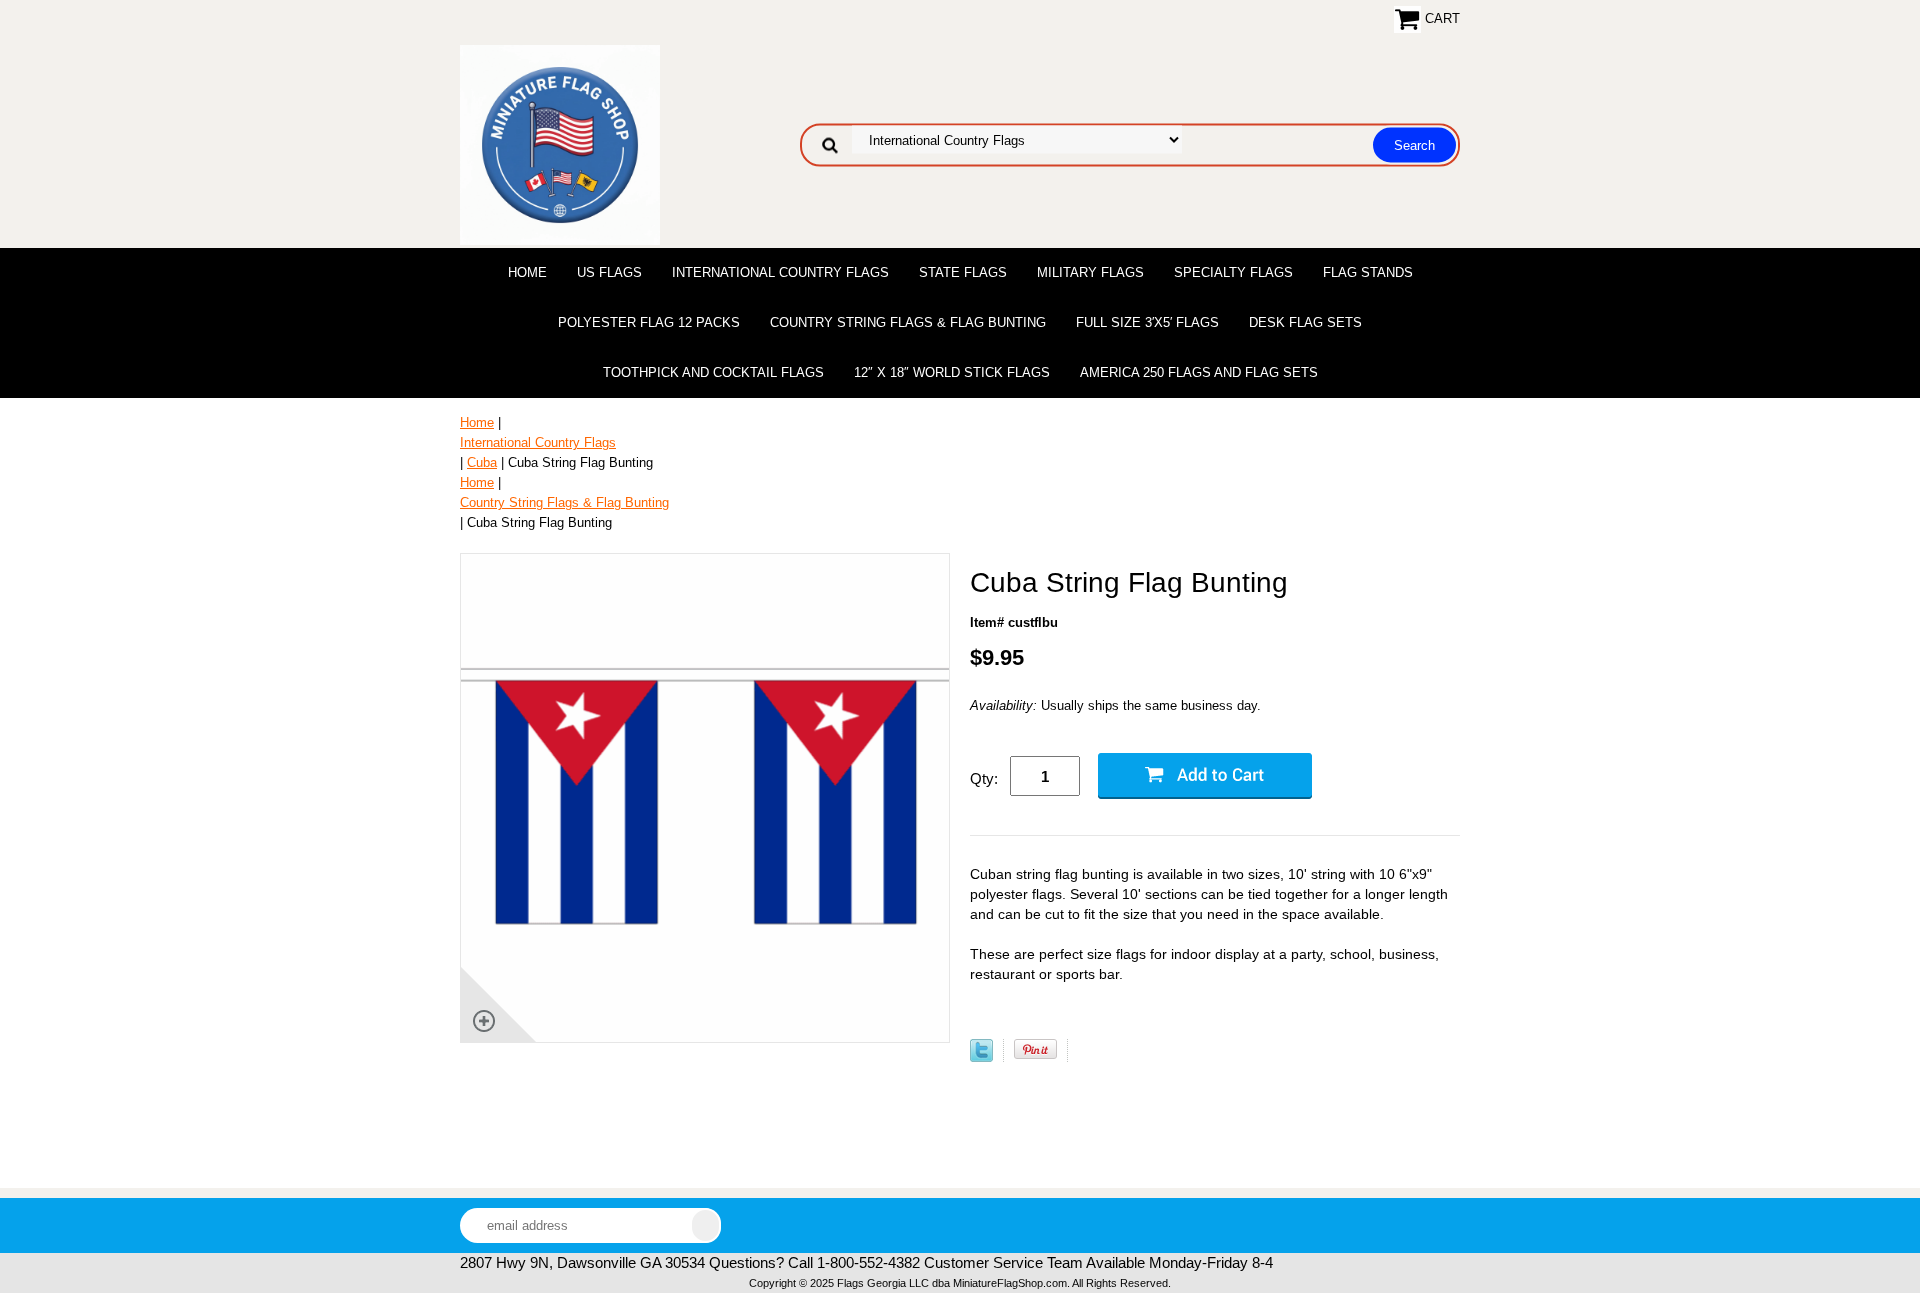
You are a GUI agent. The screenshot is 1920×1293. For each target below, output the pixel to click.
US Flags (609, 272)
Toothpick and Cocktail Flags (713, 372)
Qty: (984, 778)
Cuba (482, 462)
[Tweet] (981, 1057)
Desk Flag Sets (1305, 322)
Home (527, 272)
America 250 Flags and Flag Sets (1199, 372)
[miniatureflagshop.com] (560, 143)
